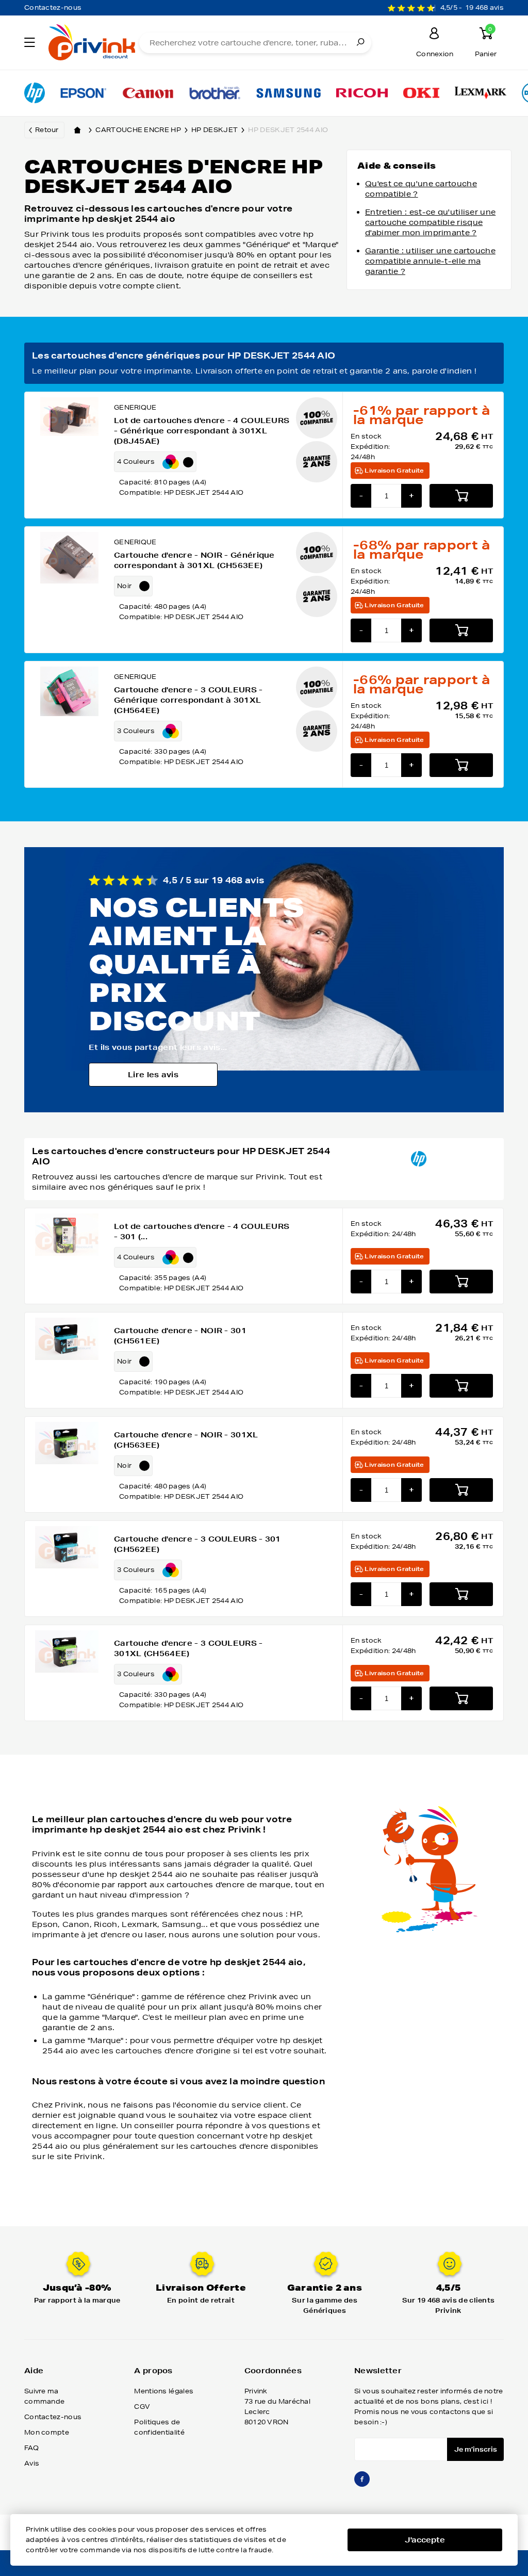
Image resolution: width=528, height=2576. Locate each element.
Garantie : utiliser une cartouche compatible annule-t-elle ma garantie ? (430, 261)
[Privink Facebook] (362, 2483)
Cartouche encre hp (138, 130)
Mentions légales (164, 2391)
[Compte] (434, 35)
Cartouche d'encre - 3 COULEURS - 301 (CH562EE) (197, 1544)
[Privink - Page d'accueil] (82, 44)
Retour (47, 130)
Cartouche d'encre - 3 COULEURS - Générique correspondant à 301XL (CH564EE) (188, 700)
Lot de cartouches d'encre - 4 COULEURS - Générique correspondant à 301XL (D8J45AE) (202, 431)
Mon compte (47, 2432)
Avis (32, 2463)
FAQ (31, 2448)
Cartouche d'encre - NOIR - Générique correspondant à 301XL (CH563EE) (194, 560)
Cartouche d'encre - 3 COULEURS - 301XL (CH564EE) (188, 1648)
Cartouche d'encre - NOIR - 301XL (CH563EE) (186, 1440)
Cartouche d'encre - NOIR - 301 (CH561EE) (180, 1336)
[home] (77, 130)
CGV (142, 2407)
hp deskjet (214, 130)
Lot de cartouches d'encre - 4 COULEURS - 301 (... (202, 1232)
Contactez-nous (53, 7)
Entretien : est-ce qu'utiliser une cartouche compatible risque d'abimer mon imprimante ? (430, 222)
